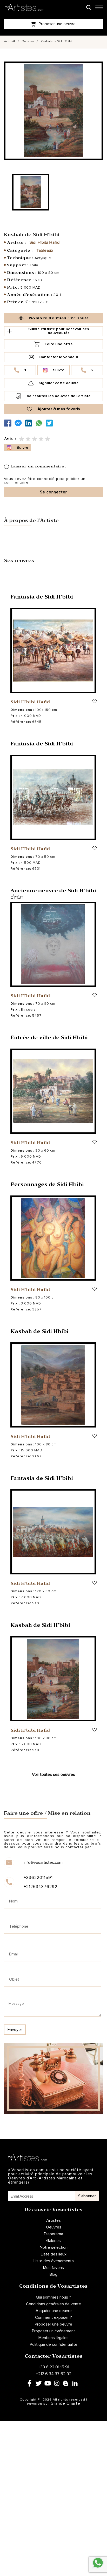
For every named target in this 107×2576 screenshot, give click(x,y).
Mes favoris (53, 2268)
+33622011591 (38, 1878)
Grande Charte (65, 2403)
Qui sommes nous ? (53, 2297)
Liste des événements (54, 2261)
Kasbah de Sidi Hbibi (39, 1332)
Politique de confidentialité (54, 2344)
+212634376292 (41, 1887)
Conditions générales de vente (53, 2304)
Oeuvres (28, 42)
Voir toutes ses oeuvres (53, 1775)
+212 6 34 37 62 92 (54, 2374)
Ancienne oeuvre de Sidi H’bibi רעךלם (53, 895)
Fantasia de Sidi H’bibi (42, 598)
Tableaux (45, 250)
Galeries (53, 2241)
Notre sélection (54, 2247)
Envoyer (15, 2030)
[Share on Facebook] (9, 423)
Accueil (9, 42)
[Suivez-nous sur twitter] (51, 423)
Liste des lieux (54, 2254)
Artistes (53, 2220)
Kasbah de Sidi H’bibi (40, 1626)
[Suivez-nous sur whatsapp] (40, 423)
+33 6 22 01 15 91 (53, 2367)
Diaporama (53, 2234)
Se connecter (53, 492)
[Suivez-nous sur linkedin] (30, 423)
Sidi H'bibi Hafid (45, 242)
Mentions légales (53, 2338)
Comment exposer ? (53, 2317)
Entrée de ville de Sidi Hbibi (49, 1038)
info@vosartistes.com (43, 1863)
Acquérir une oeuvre (54, 2311)
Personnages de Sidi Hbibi (47, 1185)
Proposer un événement (53, 2331)
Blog (53, 2274)
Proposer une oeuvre (53, 2324)
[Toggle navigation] (99, 9)
